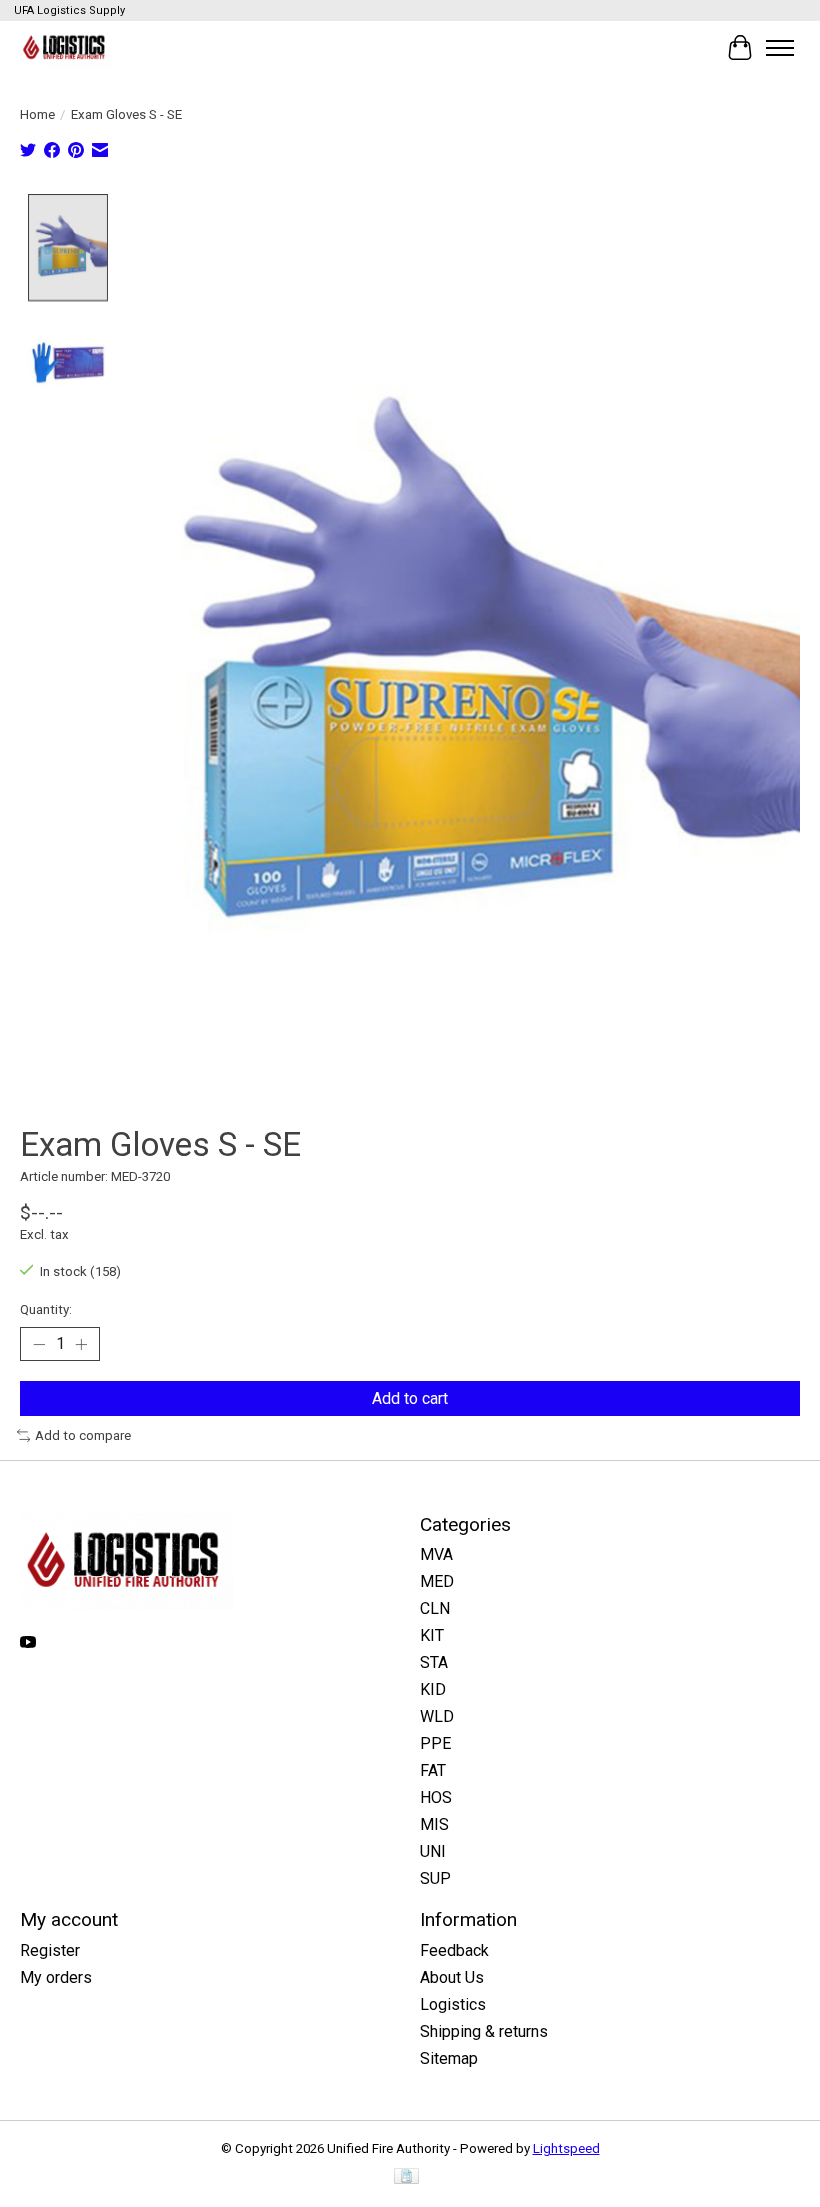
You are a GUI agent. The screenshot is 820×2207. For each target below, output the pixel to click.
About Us (452, 1977)
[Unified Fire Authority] (65, 47)
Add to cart (410, 1398)
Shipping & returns (484, 2031)
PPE (435, 1743)
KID (433, 1689)
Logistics (453, 2004)
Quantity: (46, 1309)
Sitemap (449, 2058)
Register (50, 1950)
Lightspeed (566, 2148)
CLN (435, 1608)
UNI (433, 1851)
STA (434, 1662)
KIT (432, 1635)
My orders (56, 1977)
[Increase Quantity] (81, 1344)
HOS (436, 1797)
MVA (436, 1554)
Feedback (454, 1950)
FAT (433, 1770)
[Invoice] (406, 2177)
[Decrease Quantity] (39, 1344)
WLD (437, 1716)
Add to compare (83, 1435)
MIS (434, 1824)
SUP (435, 1878)
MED (437, 1581)
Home (37, 114)
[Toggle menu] (780, 48)
